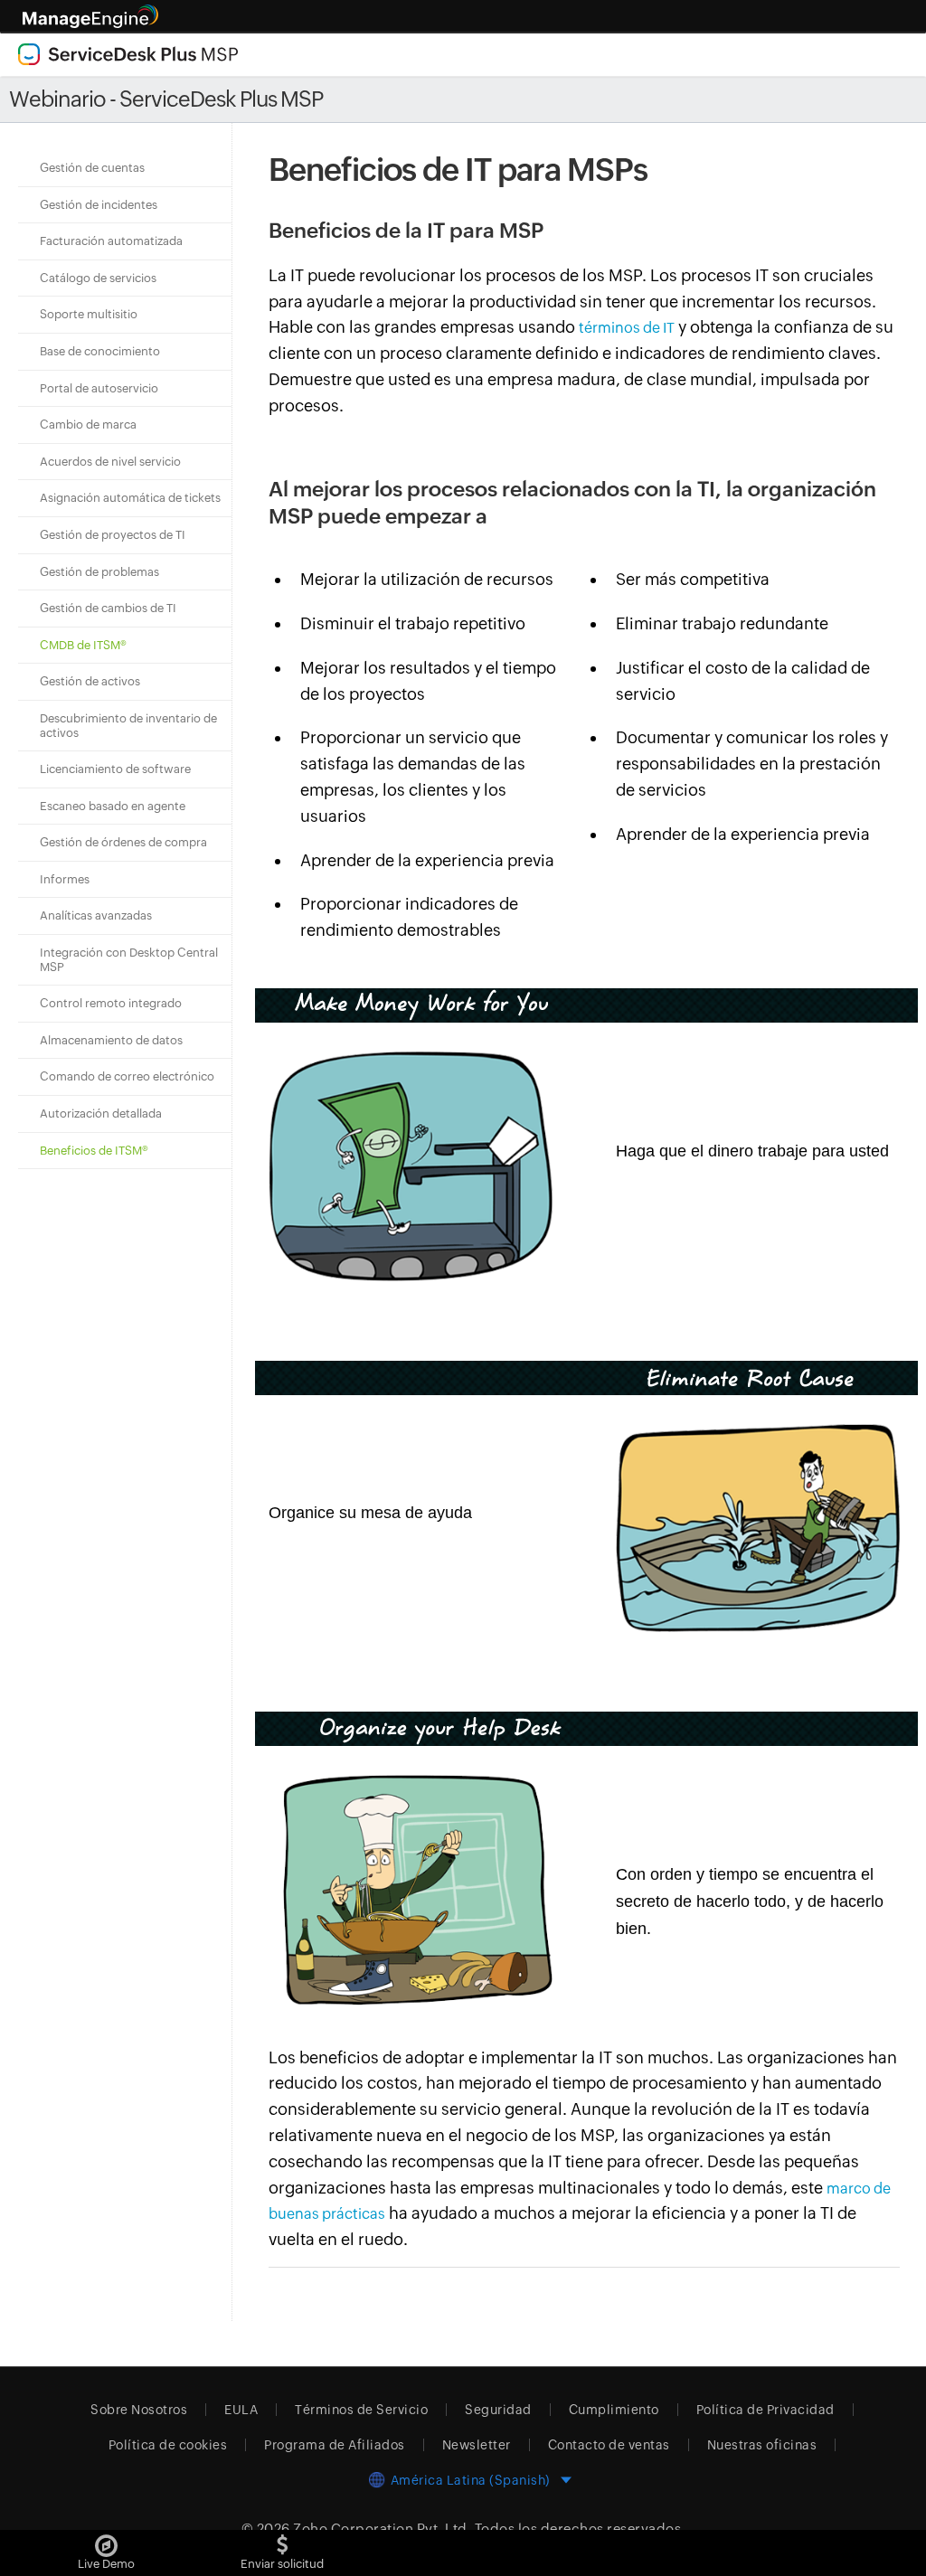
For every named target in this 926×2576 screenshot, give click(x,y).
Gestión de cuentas (92, 168)
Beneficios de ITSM (94, 1151)
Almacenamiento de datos (111, 1040)
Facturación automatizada (111, 241)
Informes (65, 879)
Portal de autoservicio (99, 388)
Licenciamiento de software (115, 769)
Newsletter (477, 2445)
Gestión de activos (90, 681)
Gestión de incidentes (99, 205)
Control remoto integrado (111, 1003)
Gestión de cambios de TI (108, 608)
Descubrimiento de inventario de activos (128, 726)
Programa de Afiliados (335, 2445)
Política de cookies (168, 2445)
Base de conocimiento (100, 351)
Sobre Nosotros (139, 2410)
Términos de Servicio (361, 2410)
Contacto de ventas (609, 2445)
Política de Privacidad (765, 2410)
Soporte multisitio (89, 314)
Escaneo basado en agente (113, 806)
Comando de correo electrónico (127, 1076)
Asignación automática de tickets (130, 498)
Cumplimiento (614, 2410)
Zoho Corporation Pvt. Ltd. (382, 2529)
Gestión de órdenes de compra (123, 842)
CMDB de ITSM (83, 645)
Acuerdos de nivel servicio (110, 462)
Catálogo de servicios (98, 278)
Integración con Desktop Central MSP (129, 960)
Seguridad (498, 2410)
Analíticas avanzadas (96, 915)
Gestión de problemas (99, 572)
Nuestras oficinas (762, 2445)
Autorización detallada (101, 1113)
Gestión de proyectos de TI (113, 535)
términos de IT (627, 328)
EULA (241, 2410)
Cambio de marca (88, 425)
